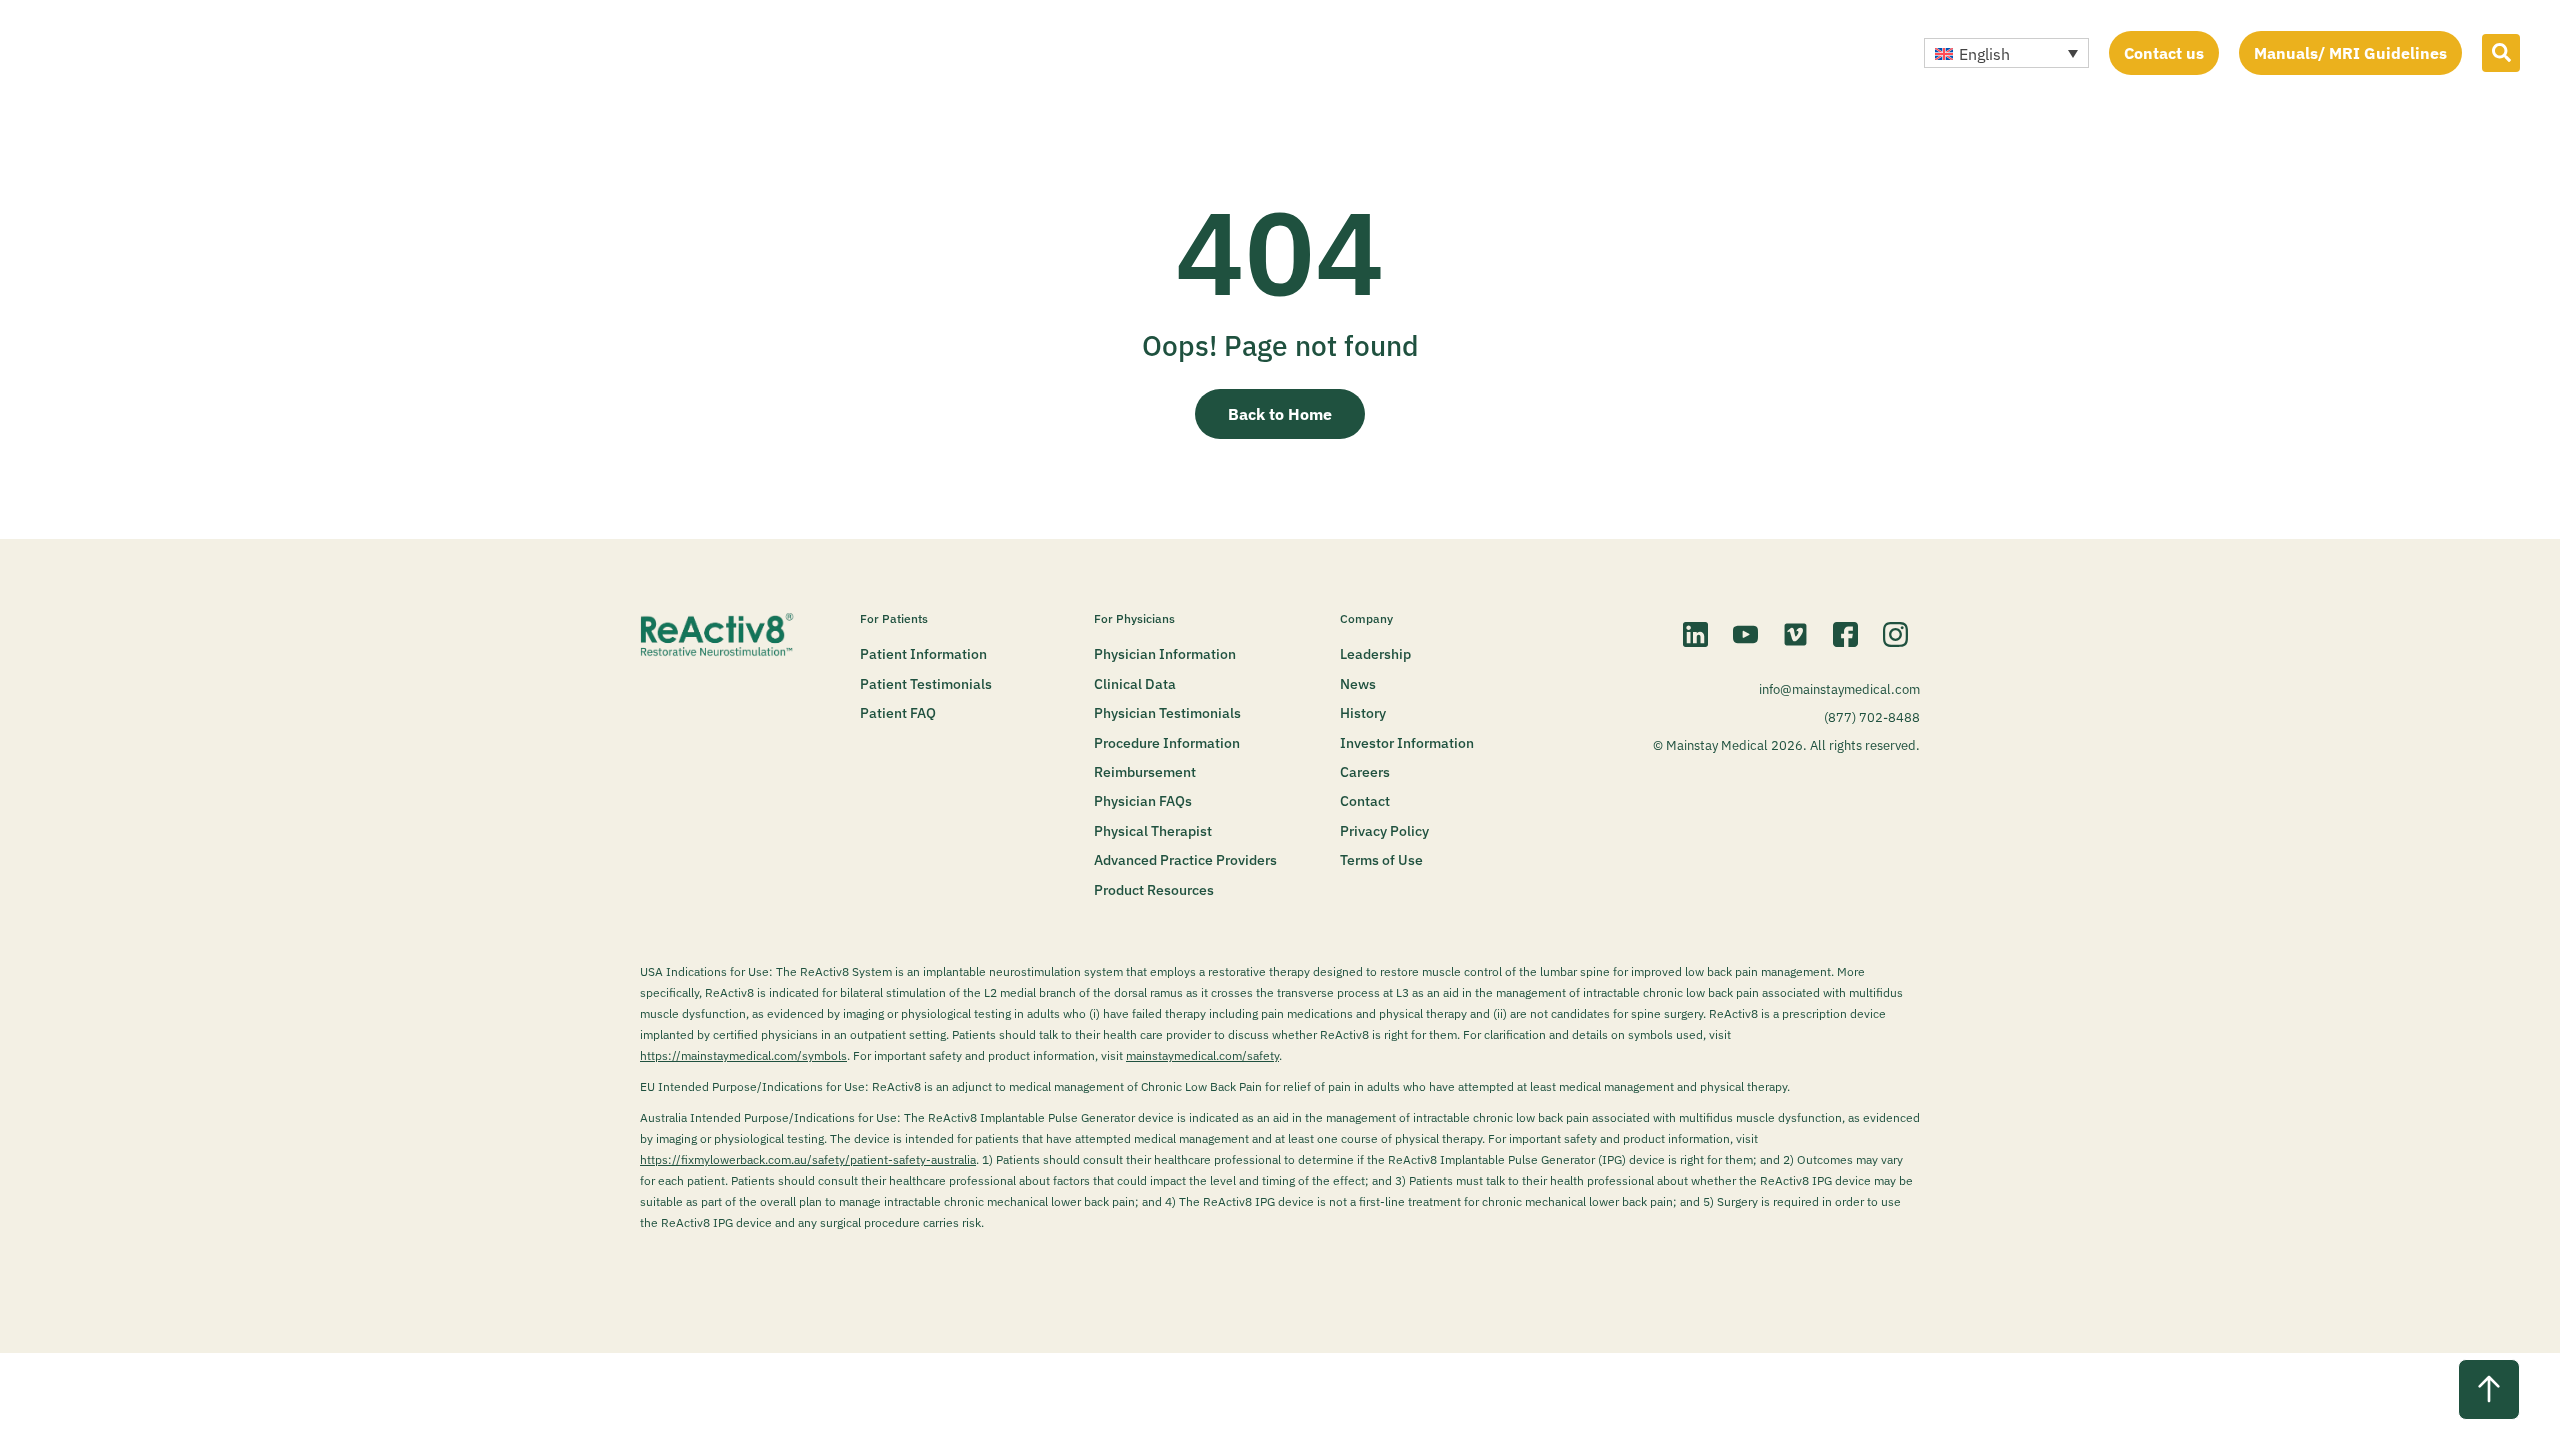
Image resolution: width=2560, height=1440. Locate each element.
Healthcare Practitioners (1035, 52)
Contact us (2164, 53)
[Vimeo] (1795, 634)
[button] (2006, 53)
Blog (1270, 52)
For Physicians (1134, 618)
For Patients (871, 52)
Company (1189, 52)
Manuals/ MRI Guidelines (2350, 53)
